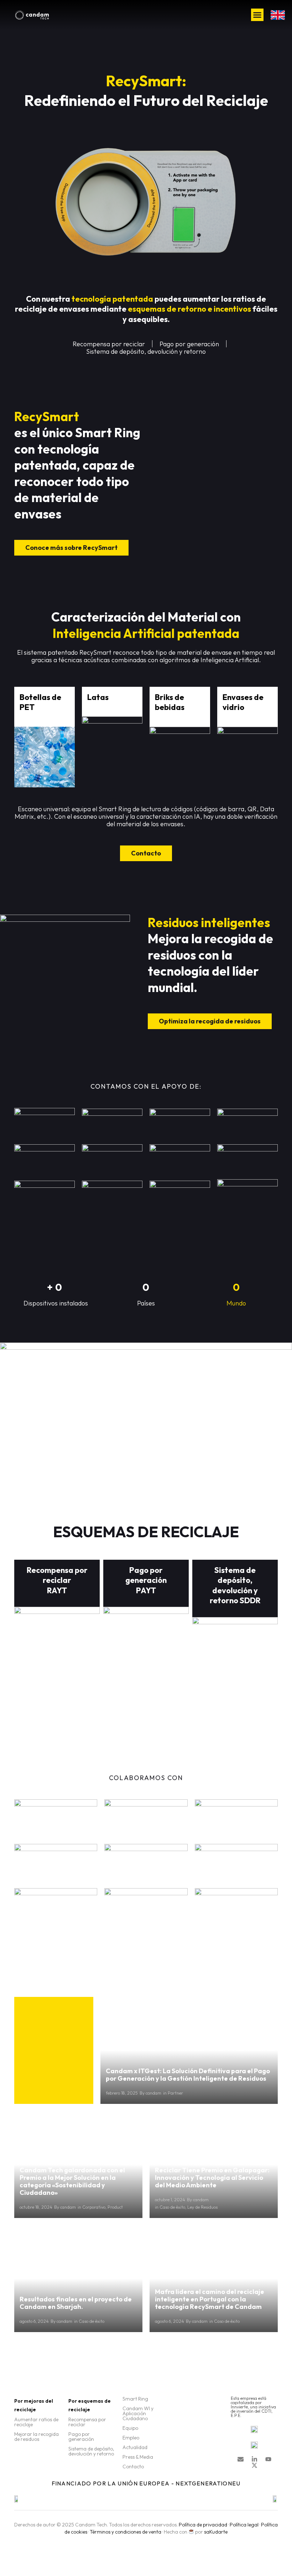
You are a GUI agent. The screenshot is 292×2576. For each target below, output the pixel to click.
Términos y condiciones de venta (126, 2532)
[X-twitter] (254, 2465)
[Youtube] (268, 2459)
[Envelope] (241, 2459)
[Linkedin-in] (254, 2459)
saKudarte (216, 2532)
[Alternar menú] (257, 15)
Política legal (244, 2525)
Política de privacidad (203, 2525)
